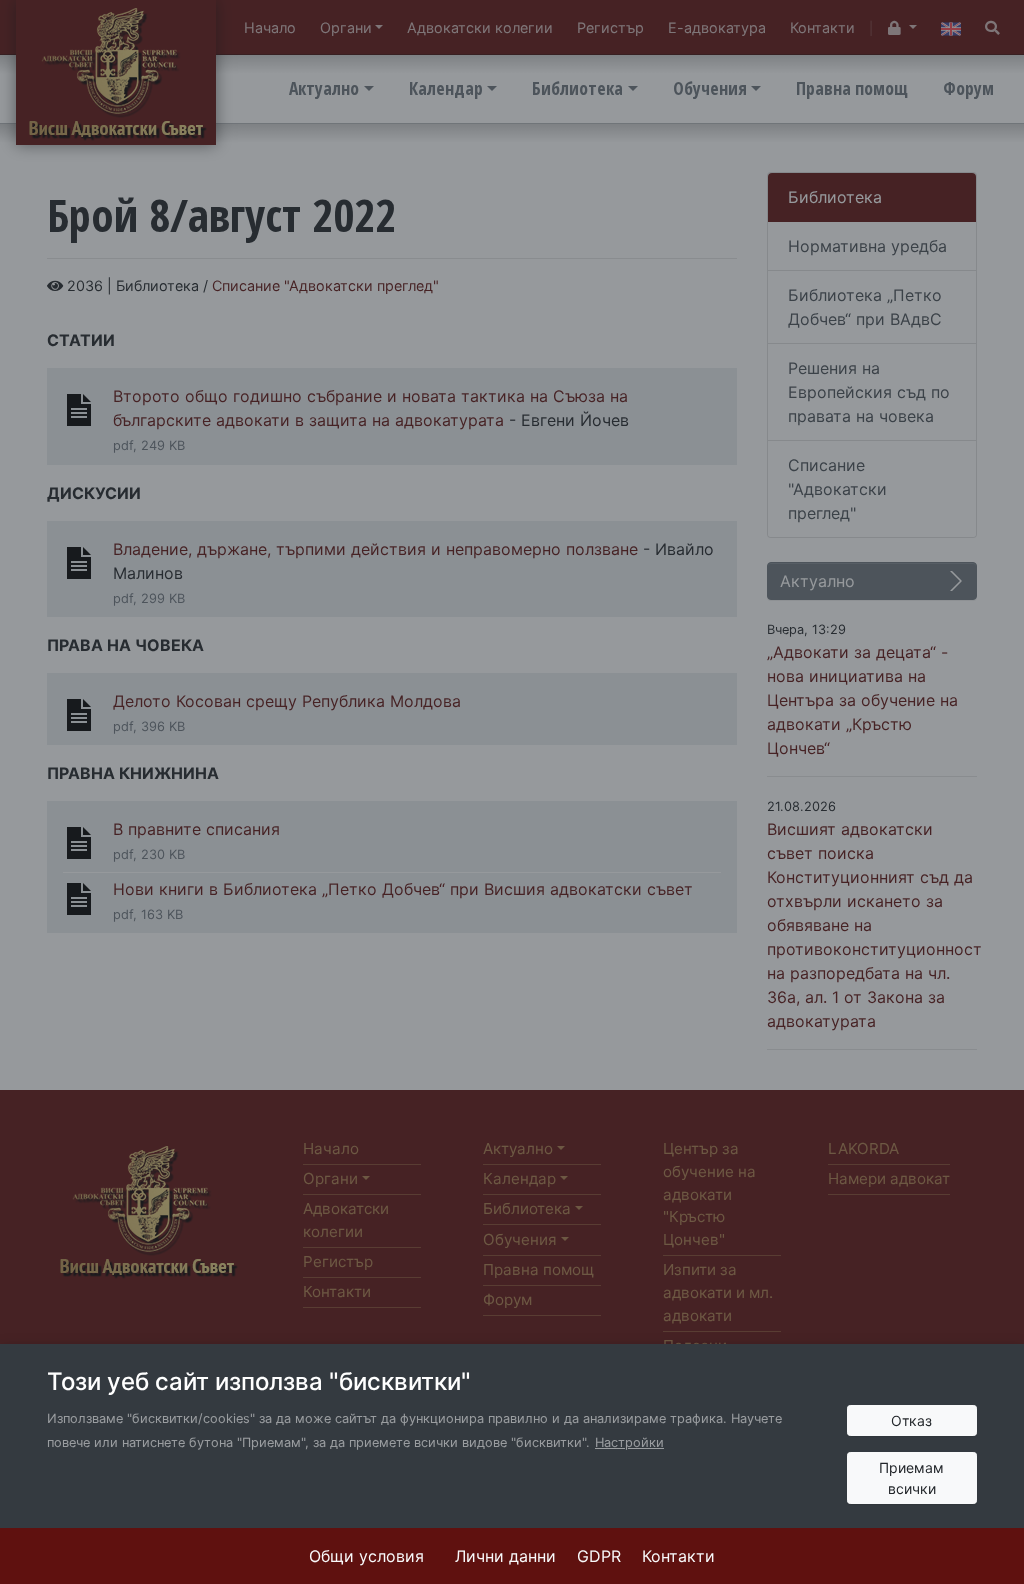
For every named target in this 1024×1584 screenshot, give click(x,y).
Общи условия (366, 1556)
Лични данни (505, 1556)
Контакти (678, 1556)
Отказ (911, 1420)
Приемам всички (911, 1478)
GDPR (599, 1556)
